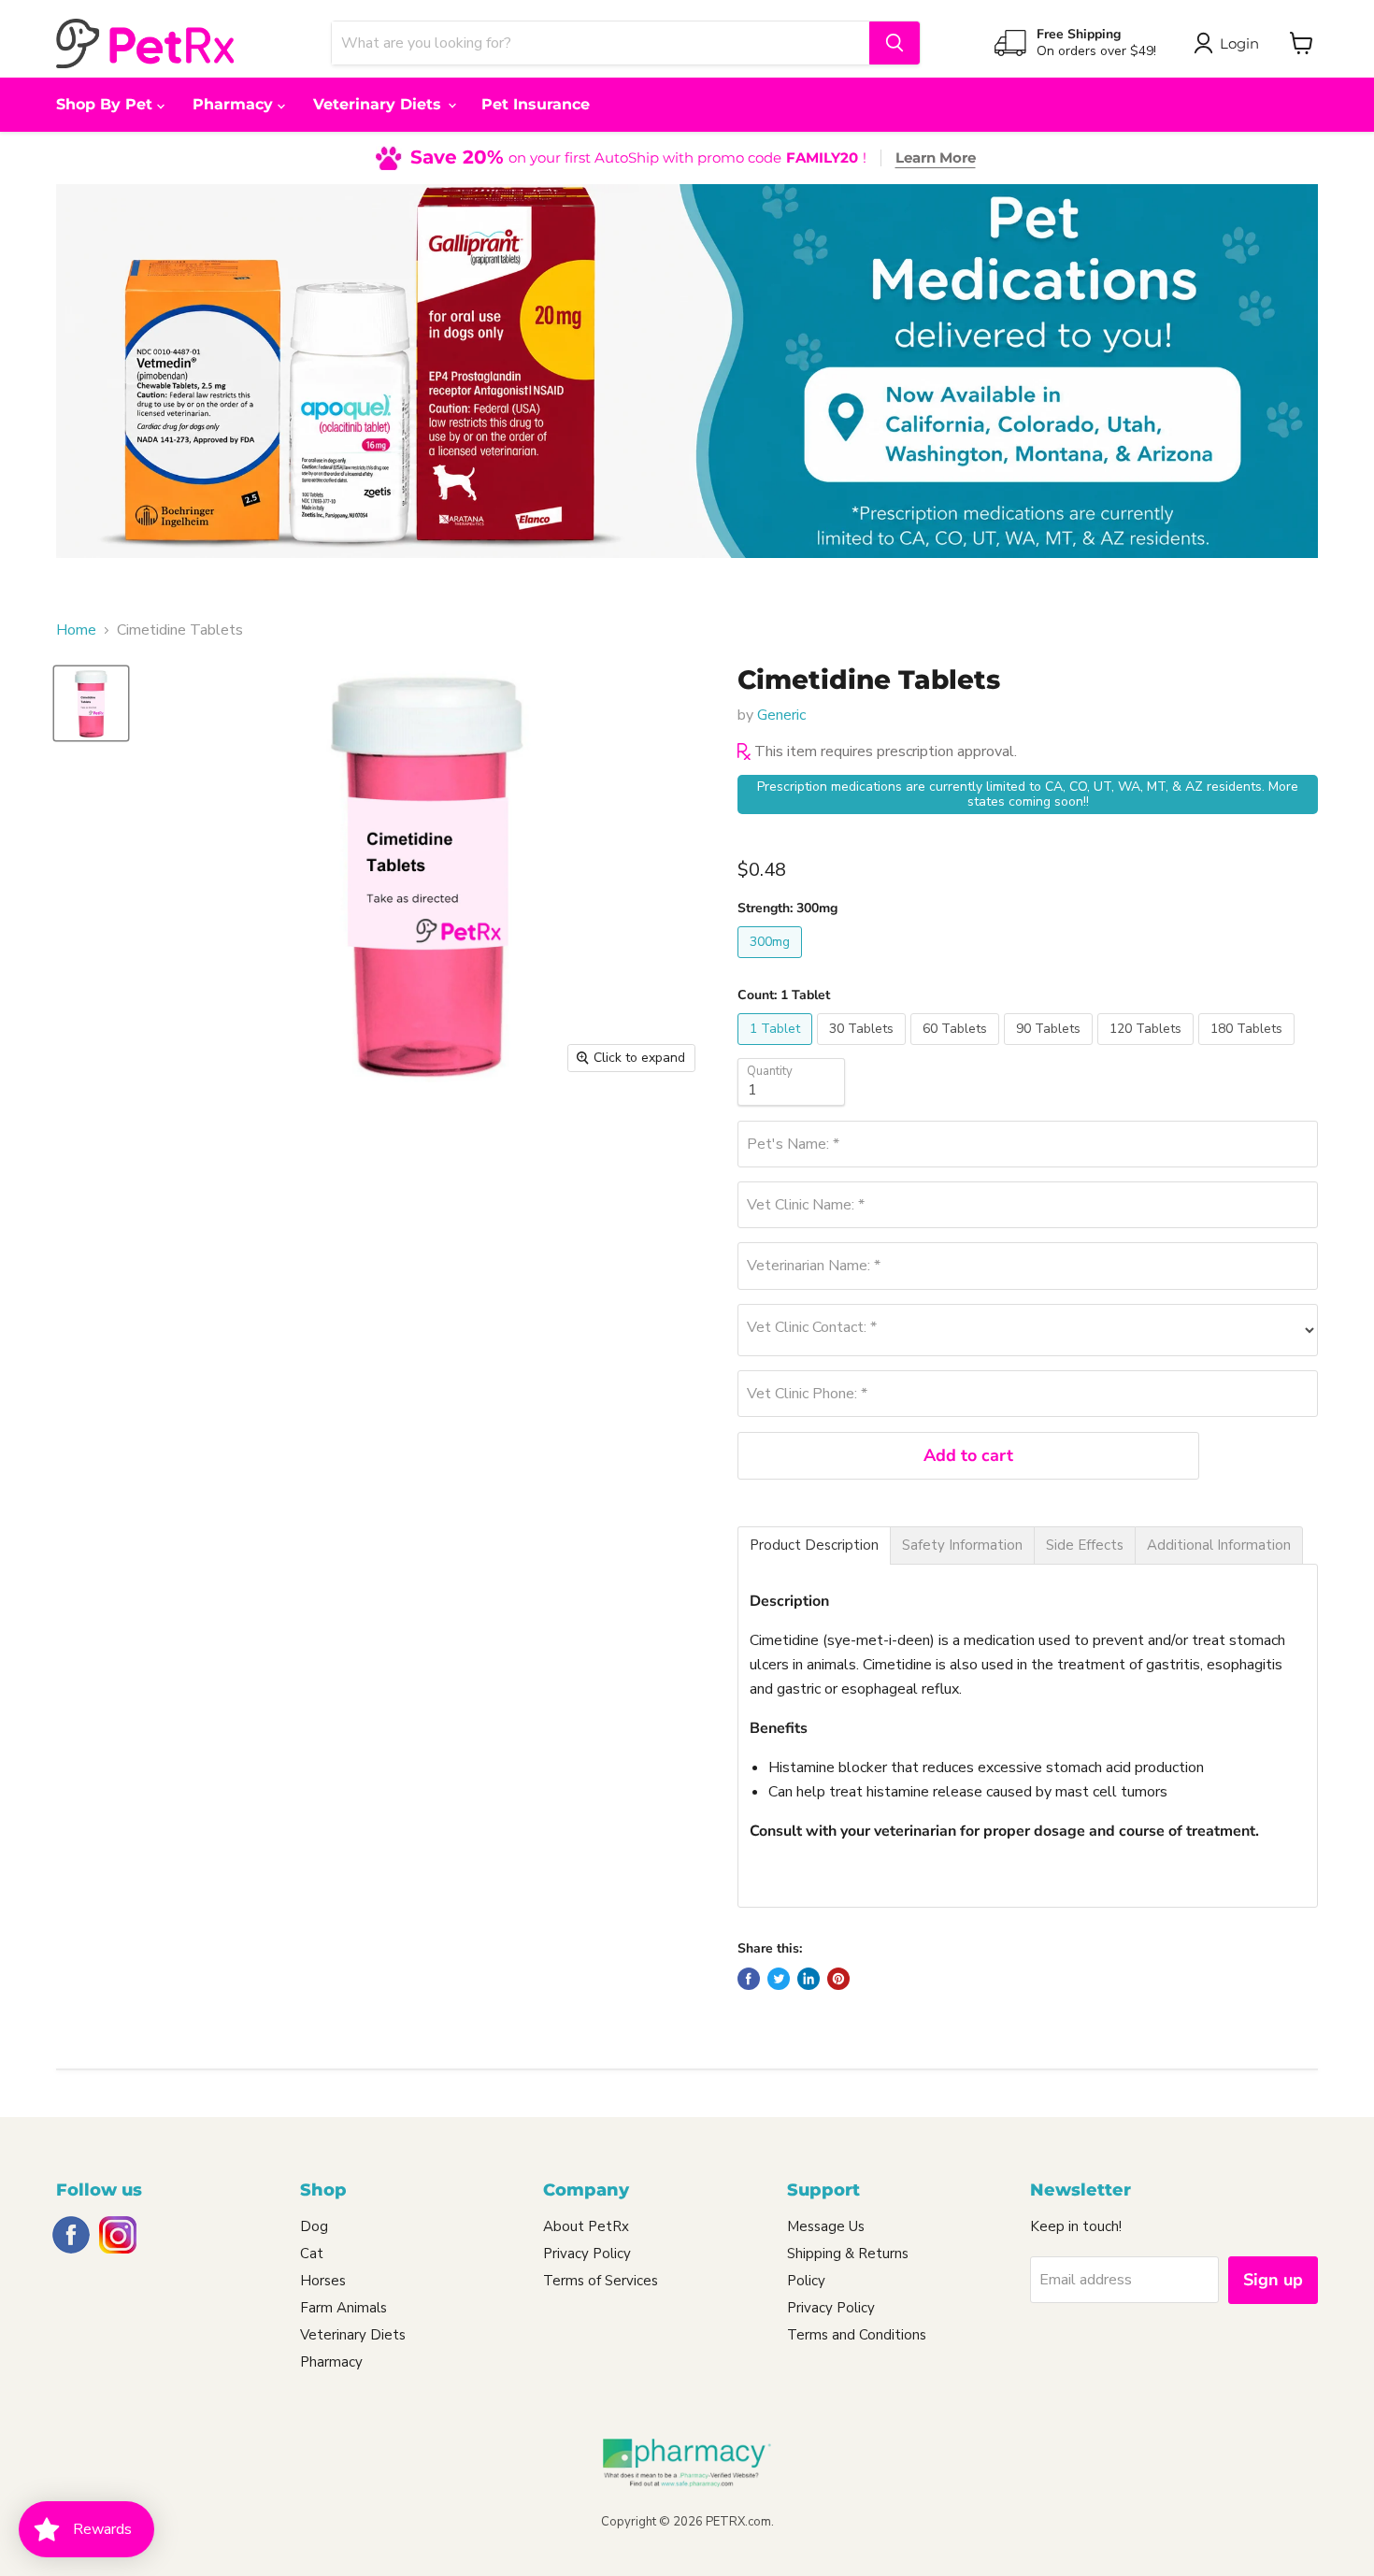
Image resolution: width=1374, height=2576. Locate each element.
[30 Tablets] (864, 1050)
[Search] (895, 43)
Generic (781, 715)
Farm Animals (343, 2308)
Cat (312, 2254)
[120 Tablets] (1148, 1050)
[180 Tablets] (1249, 1050)
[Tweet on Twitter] (779, 1979)
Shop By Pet (107, 104)
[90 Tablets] (1051, 1050)
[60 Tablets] (957, 1050)
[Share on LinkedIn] (809, 1979)
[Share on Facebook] (749, 1979)
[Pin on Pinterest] (838, 1979)
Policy (806, 2281)
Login (1239, 43)
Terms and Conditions (857, 2335)
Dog (314, 2226)
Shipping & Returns (848, 2254)
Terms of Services (601, 2281)
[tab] (814, 1546)
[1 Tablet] (777, 1050)
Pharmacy (235, 104)
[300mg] (772, 963)
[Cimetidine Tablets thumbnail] (91, 703)
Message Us (826, 2226)
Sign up (1273, 2280)
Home (76, 630)
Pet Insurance (536, 104)
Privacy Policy (587, 2254)
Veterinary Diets (379, 104)
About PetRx (586, 2226)
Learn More (936, 157)
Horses (323, 2281)
